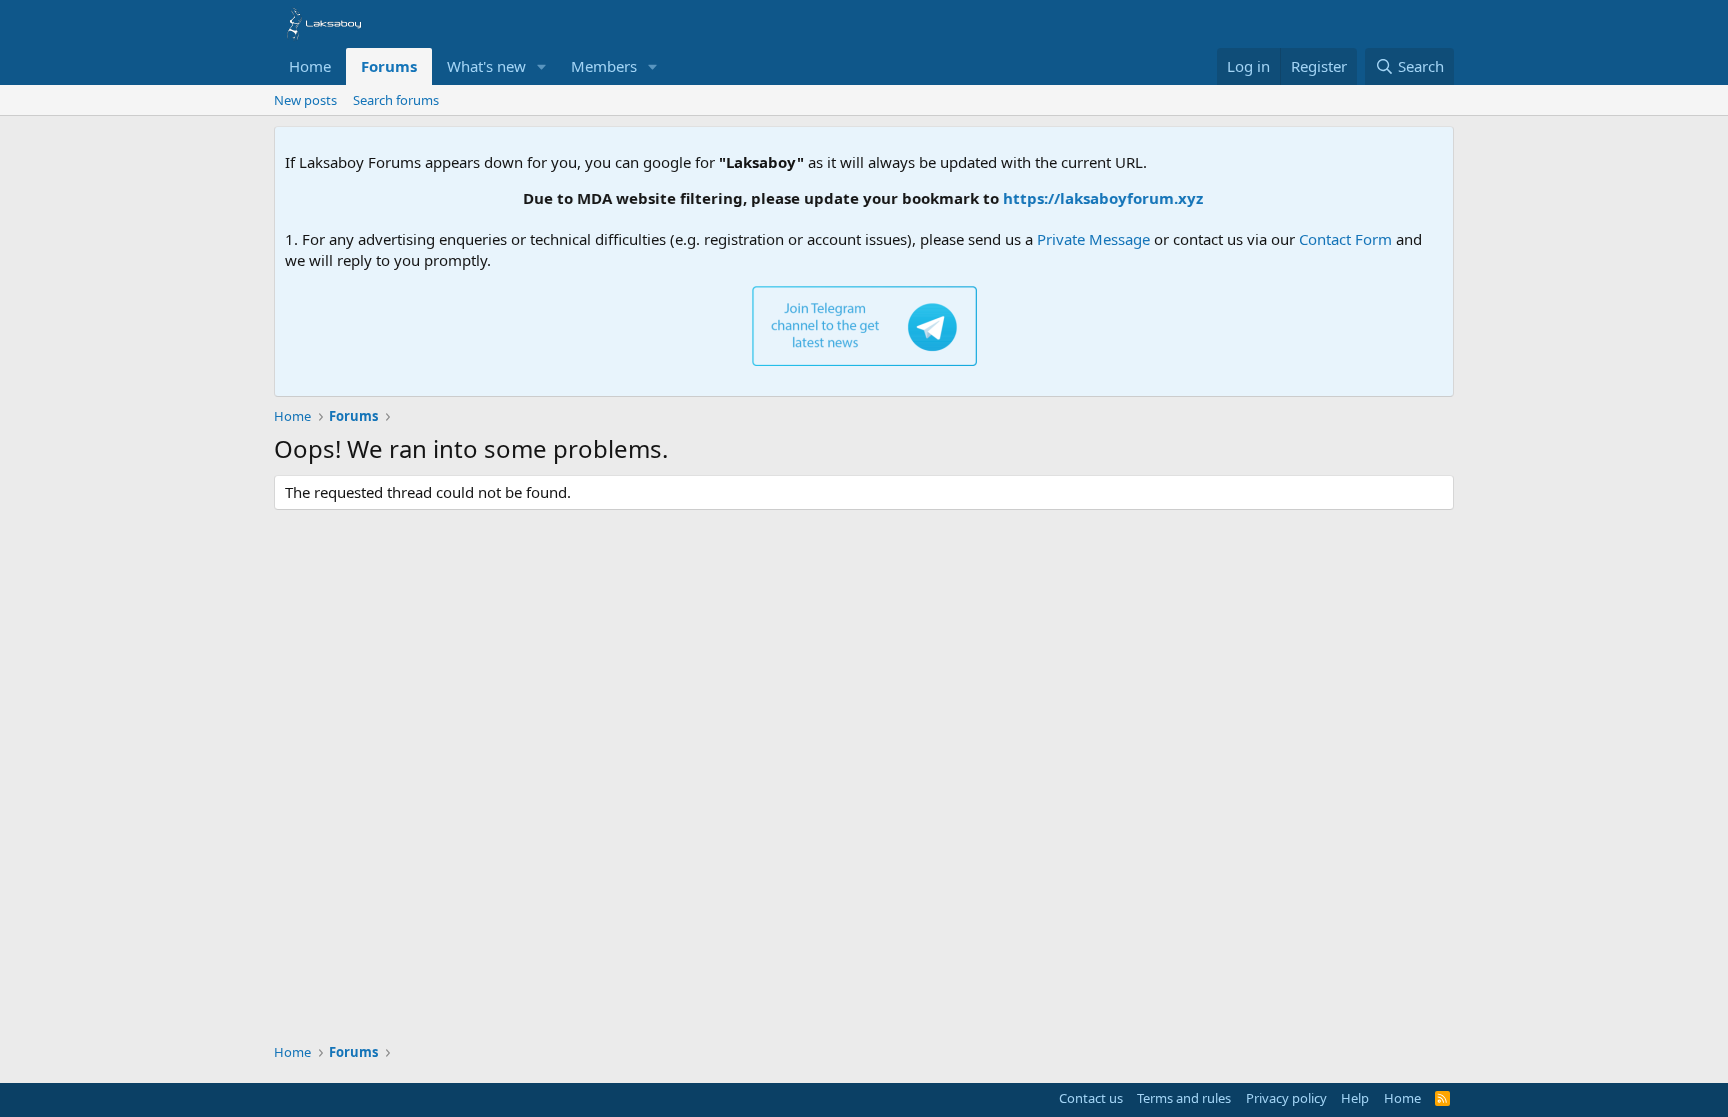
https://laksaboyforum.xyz (1089, 198)
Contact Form (1345, 239)
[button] (542, 66)
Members (604, 66)
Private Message (1093, 239)
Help (1355, 1098)
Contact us (1091, 1098)
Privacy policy (1286, 1098)
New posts (305, 100)
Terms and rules (1184, 1098)
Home (310, 66)
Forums (389, 66)
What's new (486, 66)
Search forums (396, 100)
